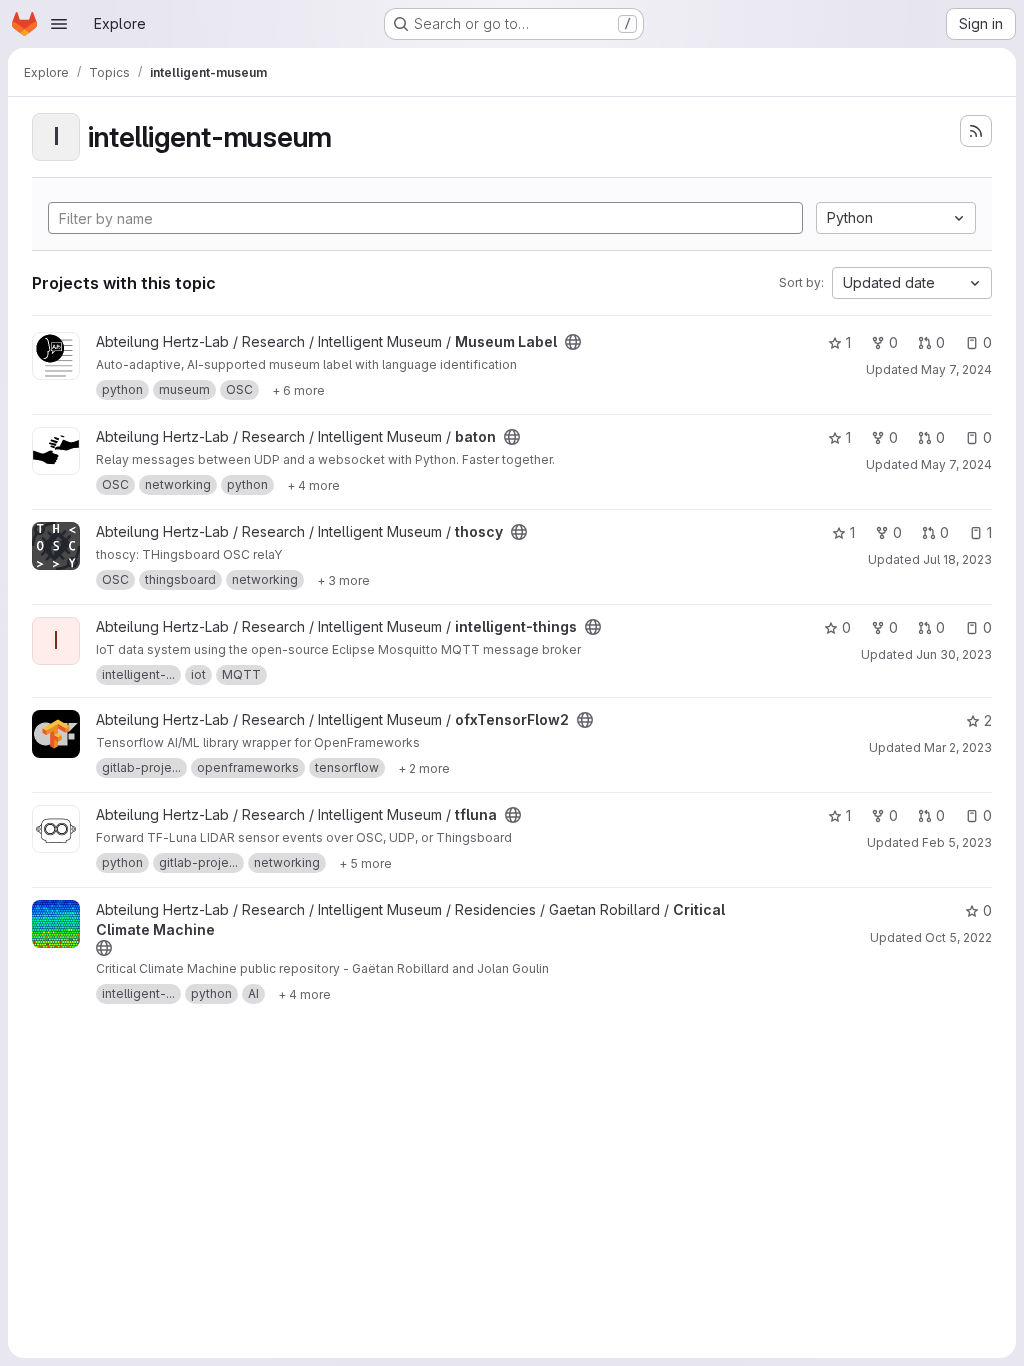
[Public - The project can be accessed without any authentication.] (573, 342)
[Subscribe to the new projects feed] (976, 131)
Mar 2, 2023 (958, 747)
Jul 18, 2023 (957, 559)
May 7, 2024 (956, 369)
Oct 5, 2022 (958, 937)
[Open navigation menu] (59, 24)
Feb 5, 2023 (957, 842)
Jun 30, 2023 (954, 654)
